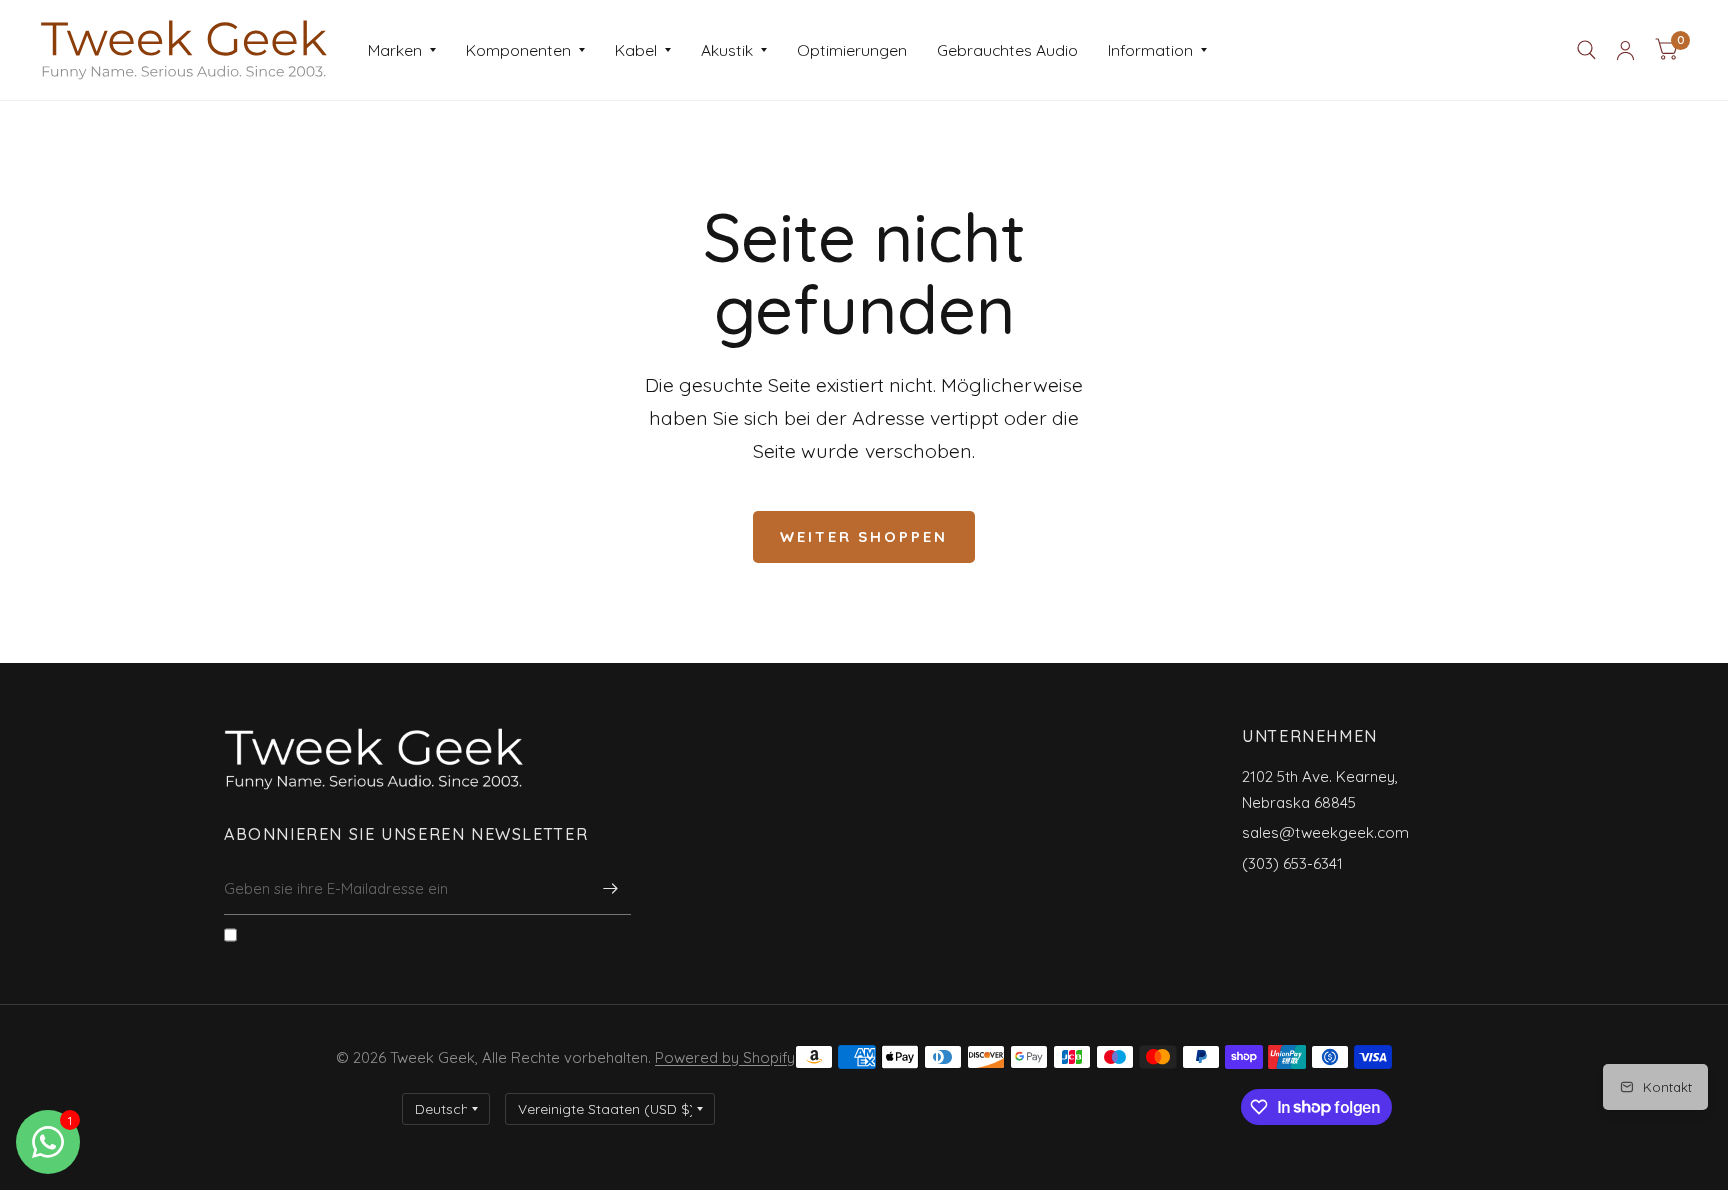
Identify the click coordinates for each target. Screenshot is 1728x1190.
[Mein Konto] (1625, 50)
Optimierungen (852, 50)
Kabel (636, 50)
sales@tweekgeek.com (1325, 832)
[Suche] (1586, 50)
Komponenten (518, 50)
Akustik (727, 50)
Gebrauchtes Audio (1007, 50)
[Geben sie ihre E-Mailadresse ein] (611, 889)
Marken (395, 50)
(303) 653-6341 (1292, 863)
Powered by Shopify (725, 1057)
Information (1150, 50)
